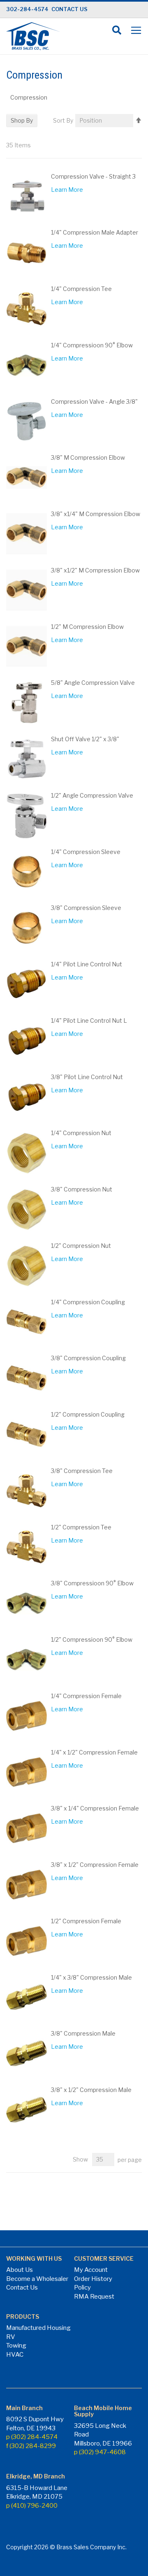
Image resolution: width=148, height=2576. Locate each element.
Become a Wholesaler (37, 2279)
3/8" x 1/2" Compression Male (91, 2090)
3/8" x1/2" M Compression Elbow (95, 570)
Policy (82, 2287)
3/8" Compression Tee (82, 1471)
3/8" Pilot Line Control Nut (87, 1077)
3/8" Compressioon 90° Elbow (92, 1583)
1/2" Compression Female (86, 1921)
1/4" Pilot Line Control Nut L (89, 1020)
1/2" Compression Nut (81, 1246)
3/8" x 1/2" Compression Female (95, 1865)
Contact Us (22, 2287)
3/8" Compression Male (83, 2033)
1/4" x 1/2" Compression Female (94, 1752)
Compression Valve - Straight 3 (93, 176)
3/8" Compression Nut (82, 1189)
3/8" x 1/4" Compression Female (95, 1808)
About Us (20, 2270)
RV (11, 2337)
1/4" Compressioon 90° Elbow (92, 345)
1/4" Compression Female (86, 1696)
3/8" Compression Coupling (88, 1358)
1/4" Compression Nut (81, 1133)
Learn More (67, 190)
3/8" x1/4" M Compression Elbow (96, 514)
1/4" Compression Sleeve (86, 852)
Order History (93, 2279)
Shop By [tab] (22, 120)
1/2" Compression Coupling (88, 1414)
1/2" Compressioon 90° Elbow (92, 1639)
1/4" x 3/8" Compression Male (91, 1977)
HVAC (15, 2355)
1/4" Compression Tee (81, 289)
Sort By (63, 120)
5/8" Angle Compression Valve (93, 683)
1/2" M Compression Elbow (87, 627)
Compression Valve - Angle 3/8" (94, 401)
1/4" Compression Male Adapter (95, 232)
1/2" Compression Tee (81, 1527)
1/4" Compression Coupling (88, 1302)
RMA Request (94, 2297)
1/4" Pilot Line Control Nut (87, 964)
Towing (16, 2346)
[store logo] (33, 36)
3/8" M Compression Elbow (88, 457)
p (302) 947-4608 (100, 2452)
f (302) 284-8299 (31, 2446)
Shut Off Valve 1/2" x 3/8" (85, 739)
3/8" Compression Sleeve (86, 908)
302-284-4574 (27, 9)
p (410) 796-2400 (32, 2506)
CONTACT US (69, 9)
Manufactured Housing (38, 2328)
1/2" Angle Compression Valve (92, 795)
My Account (91, 2270)
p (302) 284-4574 (32, 2437)
